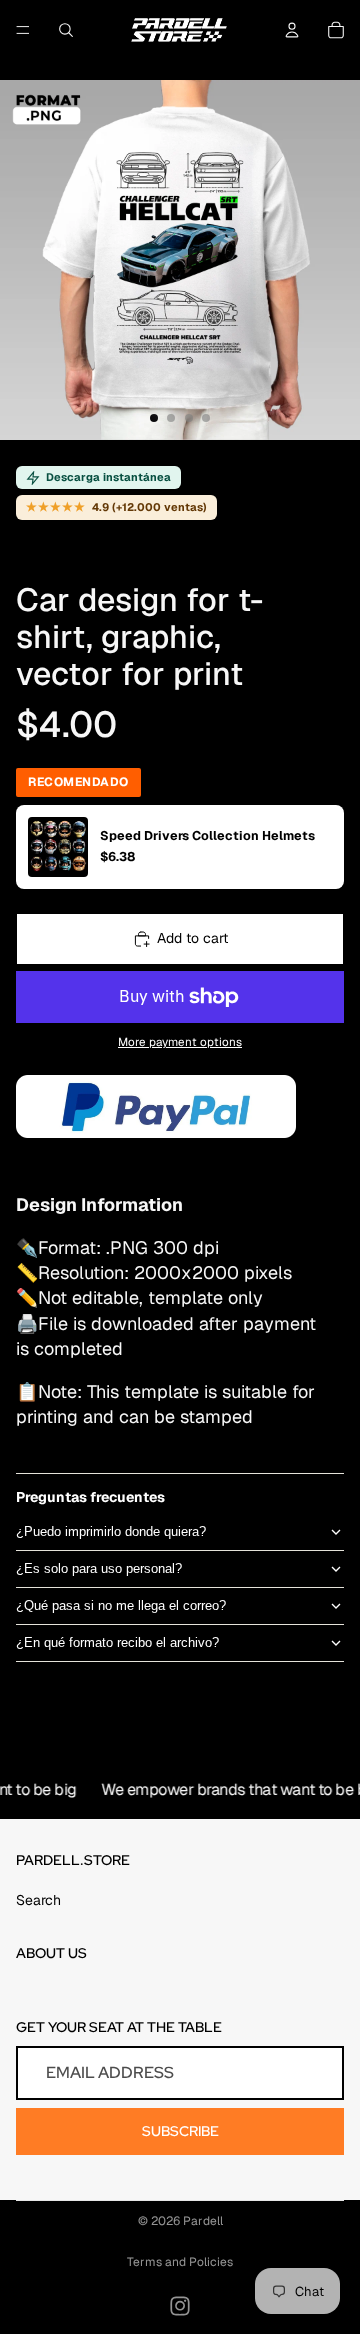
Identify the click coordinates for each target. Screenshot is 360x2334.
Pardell (203, 2221)
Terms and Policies (180, 2262)
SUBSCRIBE (180, 2131)
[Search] (66, 30)
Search (38, 1900)
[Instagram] (180, 2306)
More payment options (180, 1041)
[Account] (292, 30)
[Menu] (23, 30)
